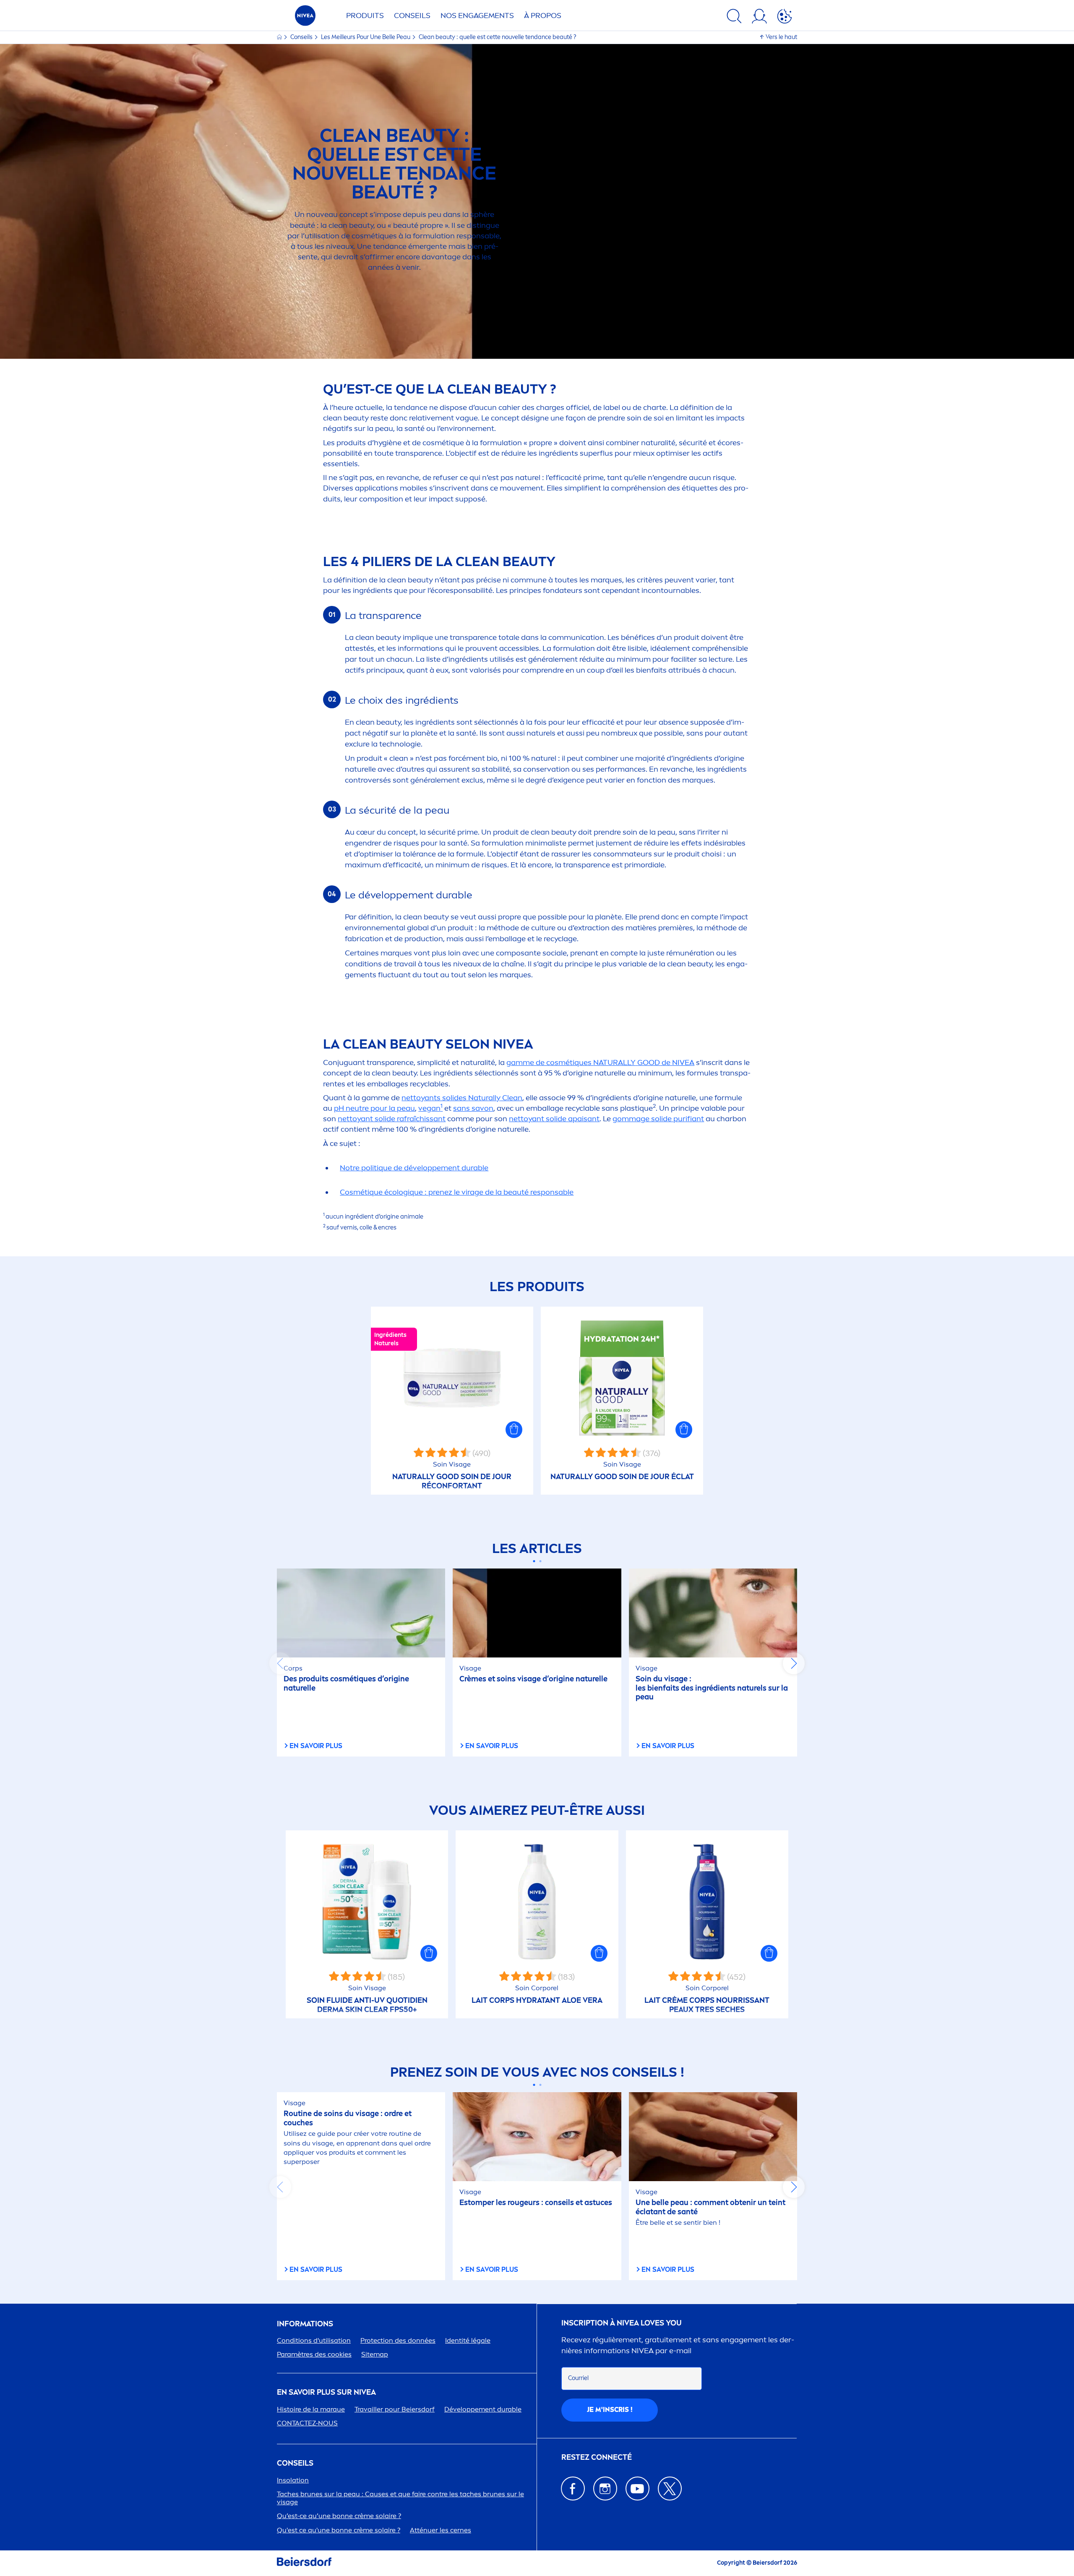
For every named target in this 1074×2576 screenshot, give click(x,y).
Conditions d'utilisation (314, 2340)
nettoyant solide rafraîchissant (392, 1119)
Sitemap (375, 2354)
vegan (430, 1108)
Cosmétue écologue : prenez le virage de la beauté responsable (457, 1192)
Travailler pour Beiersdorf (395, 2409)
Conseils (412, 16)
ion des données (398, 2340)
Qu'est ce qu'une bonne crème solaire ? (339, 2530)
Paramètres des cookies (314, 2354)
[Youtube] (637, 2489)
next (794, 1663)
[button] (514, 1430)
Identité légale (468, 2340)
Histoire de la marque (311, 2409)
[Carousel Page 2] (540, 1561)
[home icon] (280, 37)
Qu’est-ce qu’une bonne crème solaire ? (339, 2516)
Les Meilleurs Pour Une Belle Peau (366, 37)
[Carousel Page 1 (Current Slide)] (534, 1561)
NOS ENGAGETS (477, 16)
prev (280, 1663)
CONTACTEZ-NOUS (307, 2423)
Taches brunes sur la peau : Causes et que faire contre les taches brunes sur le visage (400, 2498)
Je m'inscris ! (610, 2410)
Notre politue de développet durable (414, 1168)
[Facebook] (573, 2489)
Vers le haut (781, 37)
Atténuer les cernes (441, 2530)
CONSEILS (295, 2463)
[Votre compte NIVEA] (759, 18)
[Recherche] (734, 18)
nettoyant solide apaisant (554, 1119)
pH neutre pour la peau (374, 1108)
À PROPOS (543, 16)
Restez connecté (597, 2457)
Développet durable (483, 2409)
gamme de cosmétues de (600, 1062)
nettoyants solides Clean (462, 1098)
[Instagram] (605, 2489)
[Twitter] (670, 2489)
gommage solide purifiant (658, 1119)
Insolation (293, 2480)
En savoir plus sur (326, 2392)
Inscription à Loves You (622, 2323)
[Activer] (785, 18)
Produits (365, 16)
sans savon (473, 1108)
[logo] (305, 18)
